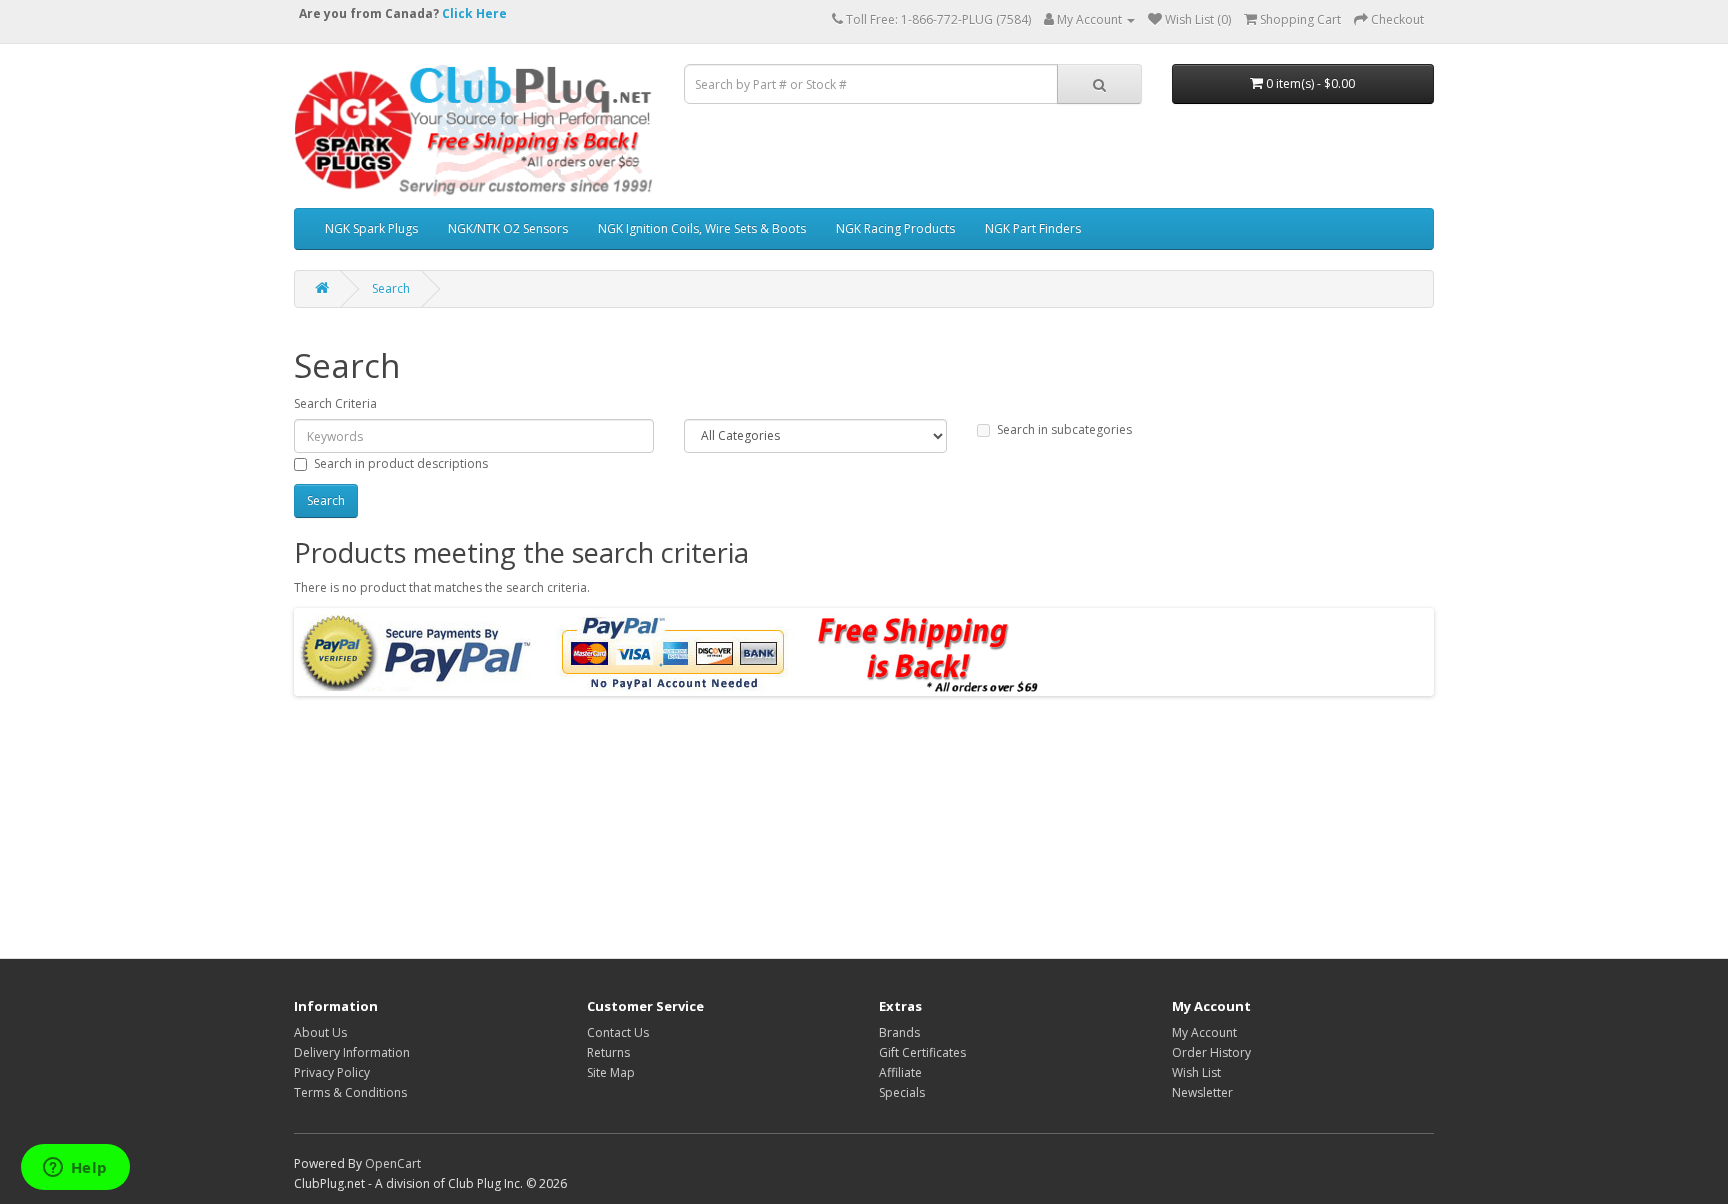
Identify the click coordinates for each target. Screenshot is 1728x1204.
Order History (1211, 1052)
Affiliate (900, 1072)
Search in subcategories (1064, 429)
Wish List (1196, 1072)
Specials (902, 1092)
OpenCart (393, 1163)
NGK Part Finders (1033, 228)
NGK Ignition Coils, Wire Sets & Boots (702, 228)
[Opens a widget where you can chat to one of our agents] (75, 1169)
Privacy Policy (332, 1072)
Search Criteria (335, 403)
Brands (899, 1032)
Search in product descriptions (401, 463)
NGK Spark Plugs (371, 228)
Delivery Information (352, 1052)
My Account (1204, 1032)
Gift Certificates (922, 1052)
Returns (608, 1052)
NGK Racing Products (895, 228)
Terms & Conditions (350, 1092)
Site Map (611, 1072)
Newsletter (1202, 1092)
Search (391, 288)
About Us (320, 1032)
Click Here (474, 13)
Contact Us (618, 1032)
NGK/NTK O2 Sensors (508, 228)
